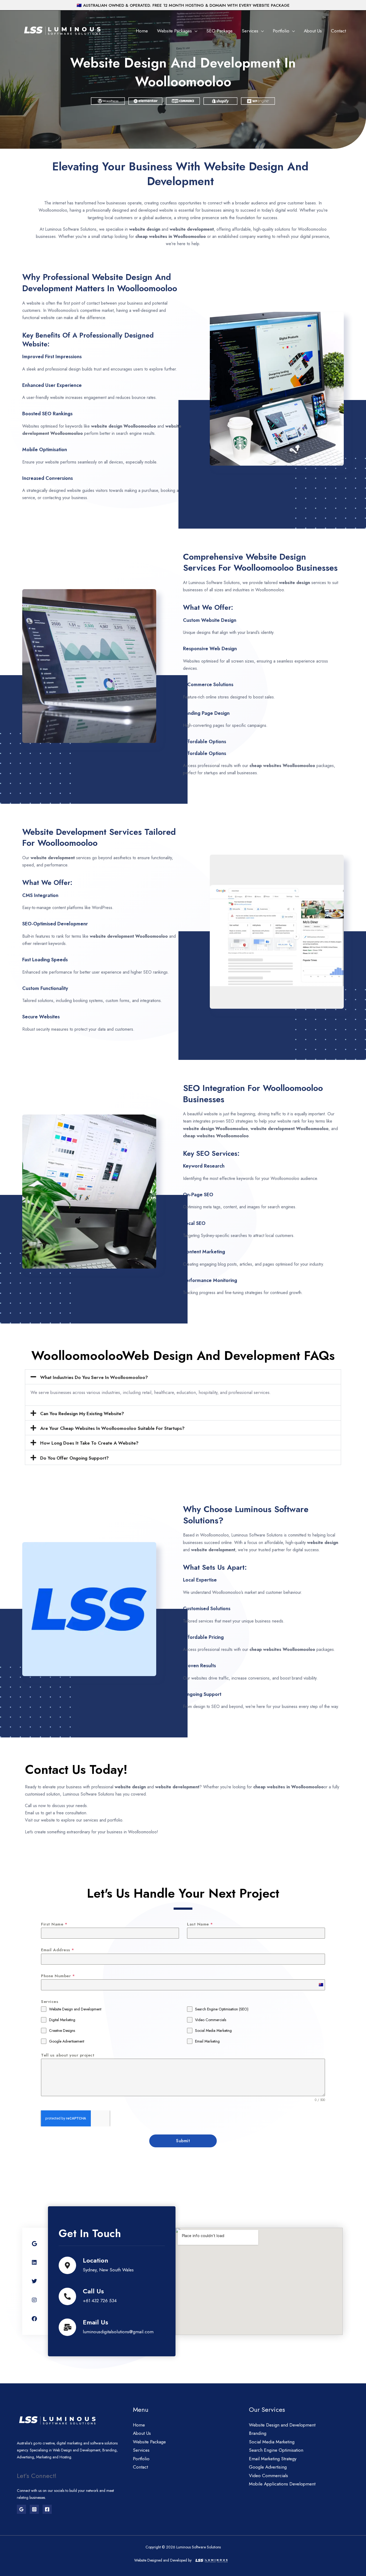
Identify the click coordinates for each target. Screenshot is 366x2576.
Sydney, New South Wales (108, 2270)
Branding (258, 2433)
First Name (54, 1924)
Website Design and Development (282, 2425)
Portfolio (281, 31)
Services (250, 31)
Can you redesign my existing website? (82, 1414)
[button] (183, 1377)
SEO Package (219, 31)
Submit (183, 2141)
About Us (313, 31)
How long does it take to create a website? (89, 1443)
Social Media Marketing (272, 2442)
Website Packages (174, 31)
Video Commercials (268, 2476)
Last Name (200, 1924)
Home (142, 31)
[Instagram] (34, 2509)
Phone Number (58, 1976)
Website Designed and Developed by (163, 2560)
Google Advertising (268, 2467)
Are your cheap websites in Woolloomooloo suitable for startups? (112, 1428)
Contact (338, 31)
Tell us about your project (68, 2055)
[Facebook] (47, 2509)
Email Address (58, 1950)
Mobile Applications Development (282, 2484)
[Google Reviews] (21, 2509)
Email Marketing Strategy (273, 2459)
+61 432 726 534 (100, 2301)
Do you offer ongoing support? (74, 1458)
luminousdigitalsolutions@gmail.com (118, 2332)
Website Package (149, 2442)
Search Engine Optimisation (276, 2450)
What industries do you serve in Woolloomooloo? (94, 1377)
